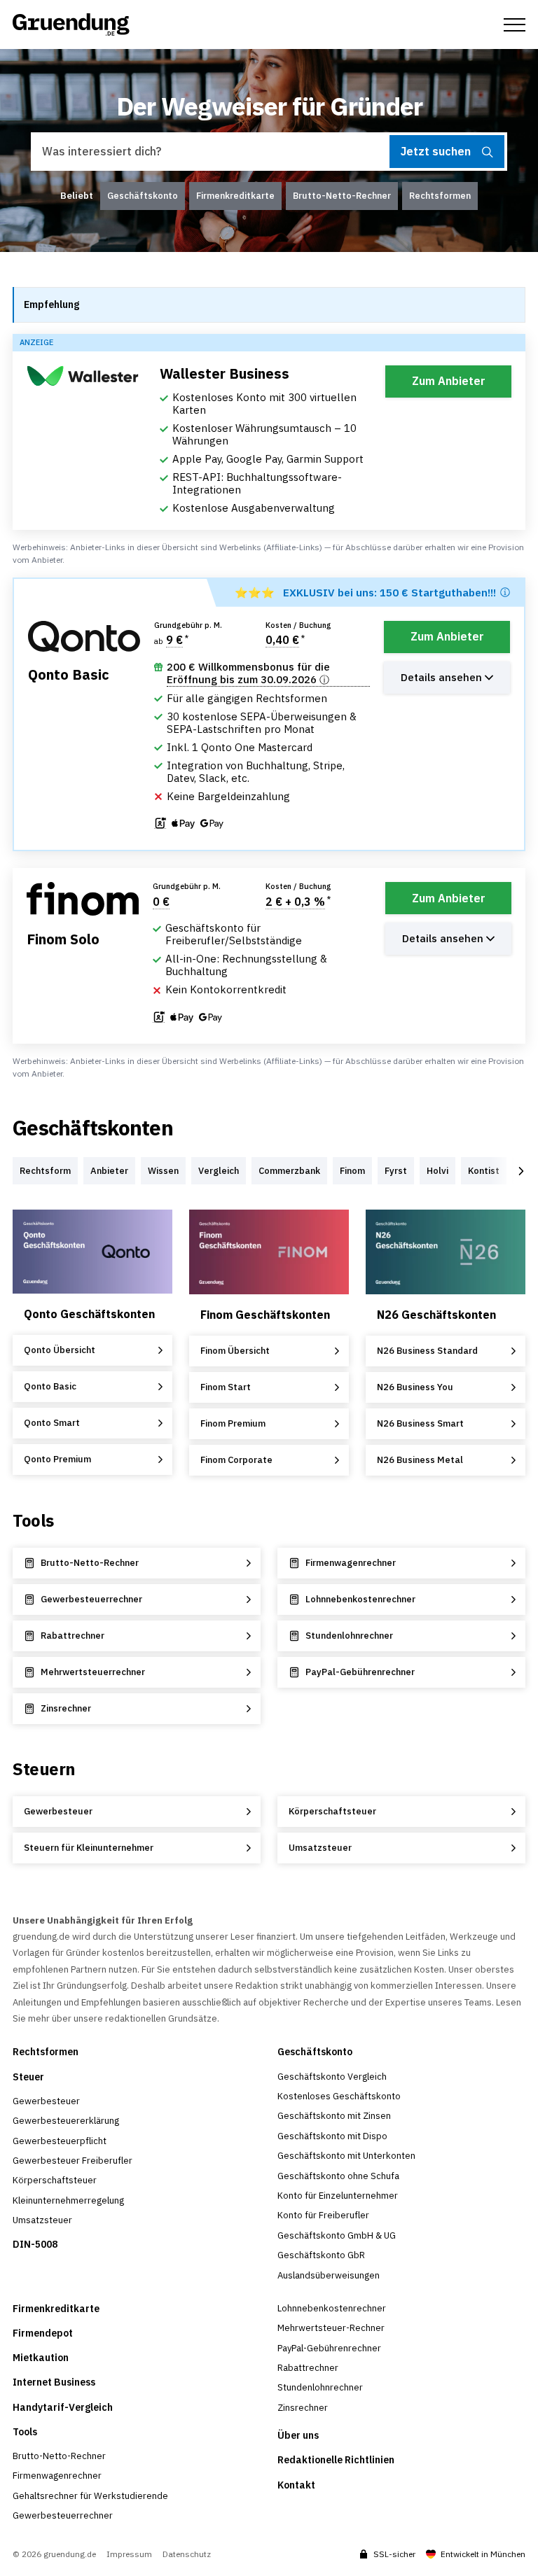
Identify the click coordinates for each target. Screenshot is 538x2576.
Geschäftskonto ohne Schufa (338, 2176)
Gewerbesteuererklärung (66, 2121)
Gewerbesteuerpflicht (60, 2141)
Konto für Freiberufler (323, 2215)
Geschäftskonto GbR (321, 2255)
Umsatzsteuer (42, 2220)
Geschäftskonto (315, 2052)
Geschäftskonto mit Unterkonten (346, 2156)
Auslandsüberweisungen (329, 2275)
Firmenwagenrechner (57, 2476)
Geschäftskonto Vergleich (332, 2077)
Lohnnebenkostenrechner (332, 2308)
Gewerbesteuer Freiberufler (73, 2161)
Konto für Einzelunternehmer (338, 2196)
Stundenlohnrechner (320, 2387)
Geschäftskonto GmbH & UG (337, 2235)
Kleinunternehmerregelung (68, 2200)
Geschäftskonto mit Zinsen (334, 2116)
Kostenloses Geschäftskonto (339, 2096)
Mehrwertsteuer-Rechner (331, 2328)
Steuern (44, 1769)
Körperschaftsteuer (55, 2180)
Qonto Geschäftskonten (89, 1314)
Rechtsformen (46, 2052)
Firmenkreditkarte (56, 2309)
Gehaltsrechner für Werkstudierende (90, 2496)
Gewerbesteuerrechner (63, 2515)
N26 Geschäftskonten (436, 1315)
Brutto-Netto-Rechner (59, 2456)
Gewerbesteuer (46, 2101)
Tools (33, 1520)
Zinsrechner (303, 2408)
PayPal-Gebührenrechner (329, 2348)
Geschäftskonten (93, 1128)
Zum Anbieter (449, 381)
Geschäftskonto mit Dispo (332, 2136)
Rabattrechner (308, 2368)
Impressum (129, 2554)
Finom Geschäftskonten (265, 1315)
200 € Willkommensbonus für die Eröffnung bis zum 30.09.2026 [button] (248, 673)
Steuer (28, 2077)
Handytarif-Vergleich (63, 2407)
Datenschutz (187, 2554)
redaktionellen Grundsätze (161, 2018)
